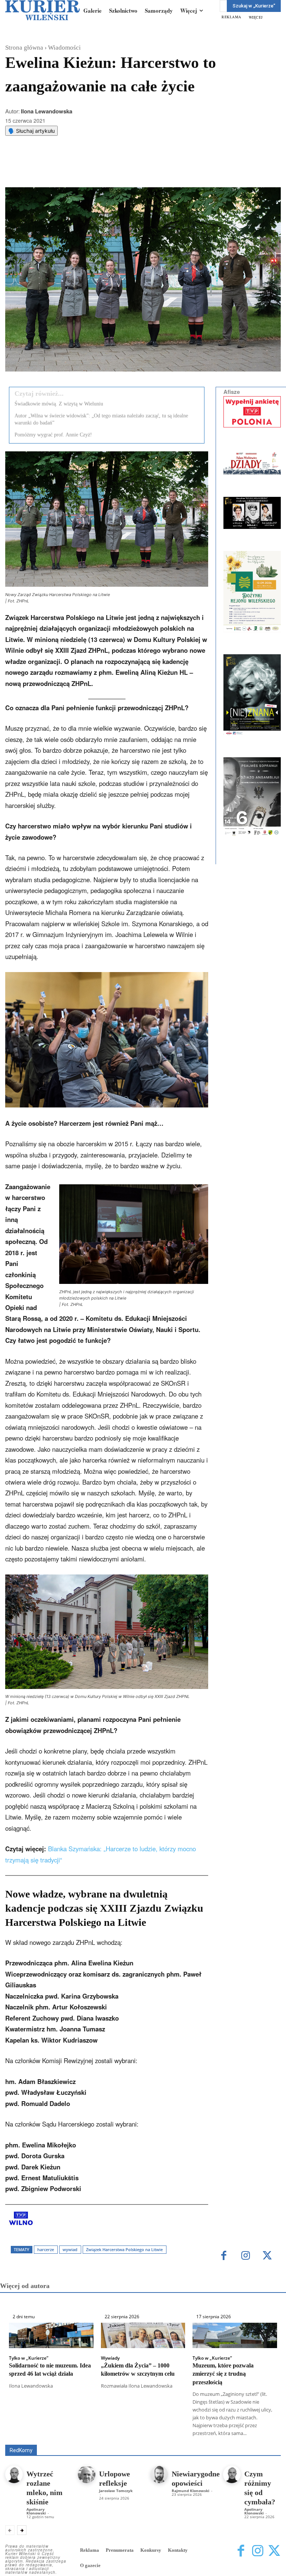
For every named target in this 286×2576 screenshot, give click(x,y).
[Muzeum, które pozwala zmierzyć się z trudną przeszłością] (235, 2335)
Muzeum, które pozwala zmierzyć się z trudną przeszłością (223, 2374)
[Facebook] (66, 169)
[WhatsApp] (100, 169)
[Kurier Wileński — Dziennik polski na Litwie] (42, 10)
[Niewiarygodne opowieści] (159, 2474)
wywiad (70, 2249)
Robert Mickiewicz (214, 2439)
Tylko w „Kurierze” (29, 2358)
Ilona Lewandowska (47, 111)
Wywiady (110, 2358)
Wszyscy (80, 2434)
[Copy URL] (134, 169)
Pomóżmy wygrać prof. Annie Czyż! (53, 435)
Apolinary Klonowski (36, 2511)
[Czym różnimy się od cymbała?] (232, 2474)
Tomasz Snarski (263, 2439)
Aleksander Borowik (122, 2434)
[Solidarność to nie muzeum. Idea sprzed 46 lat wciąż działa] (51, 2335)
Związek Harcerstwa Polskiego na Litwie (124, 2249)
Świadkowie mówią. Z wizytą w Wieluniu (59, 404)
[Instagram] (246, 2256)
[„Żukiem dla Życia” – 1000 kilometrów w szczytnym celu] (143, 2335)
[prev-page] (10, 2530)
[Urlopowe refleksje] (87, 2474)
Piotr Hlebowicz (112, 2439)
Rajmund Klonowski (162, 2439)
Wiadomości (64, 48)
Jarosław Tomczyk (116, 2491)
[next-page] (22, 2530)
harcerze (46, 2249)
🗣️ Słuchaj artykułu (31, 131)
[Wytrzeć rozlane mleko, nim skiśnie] (14, 2474)
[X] (83, 169)
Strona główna (24, 48)
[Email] (117, 169)
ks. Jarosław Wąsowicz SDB (53, 2439)
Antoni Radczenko (175, 2434)
